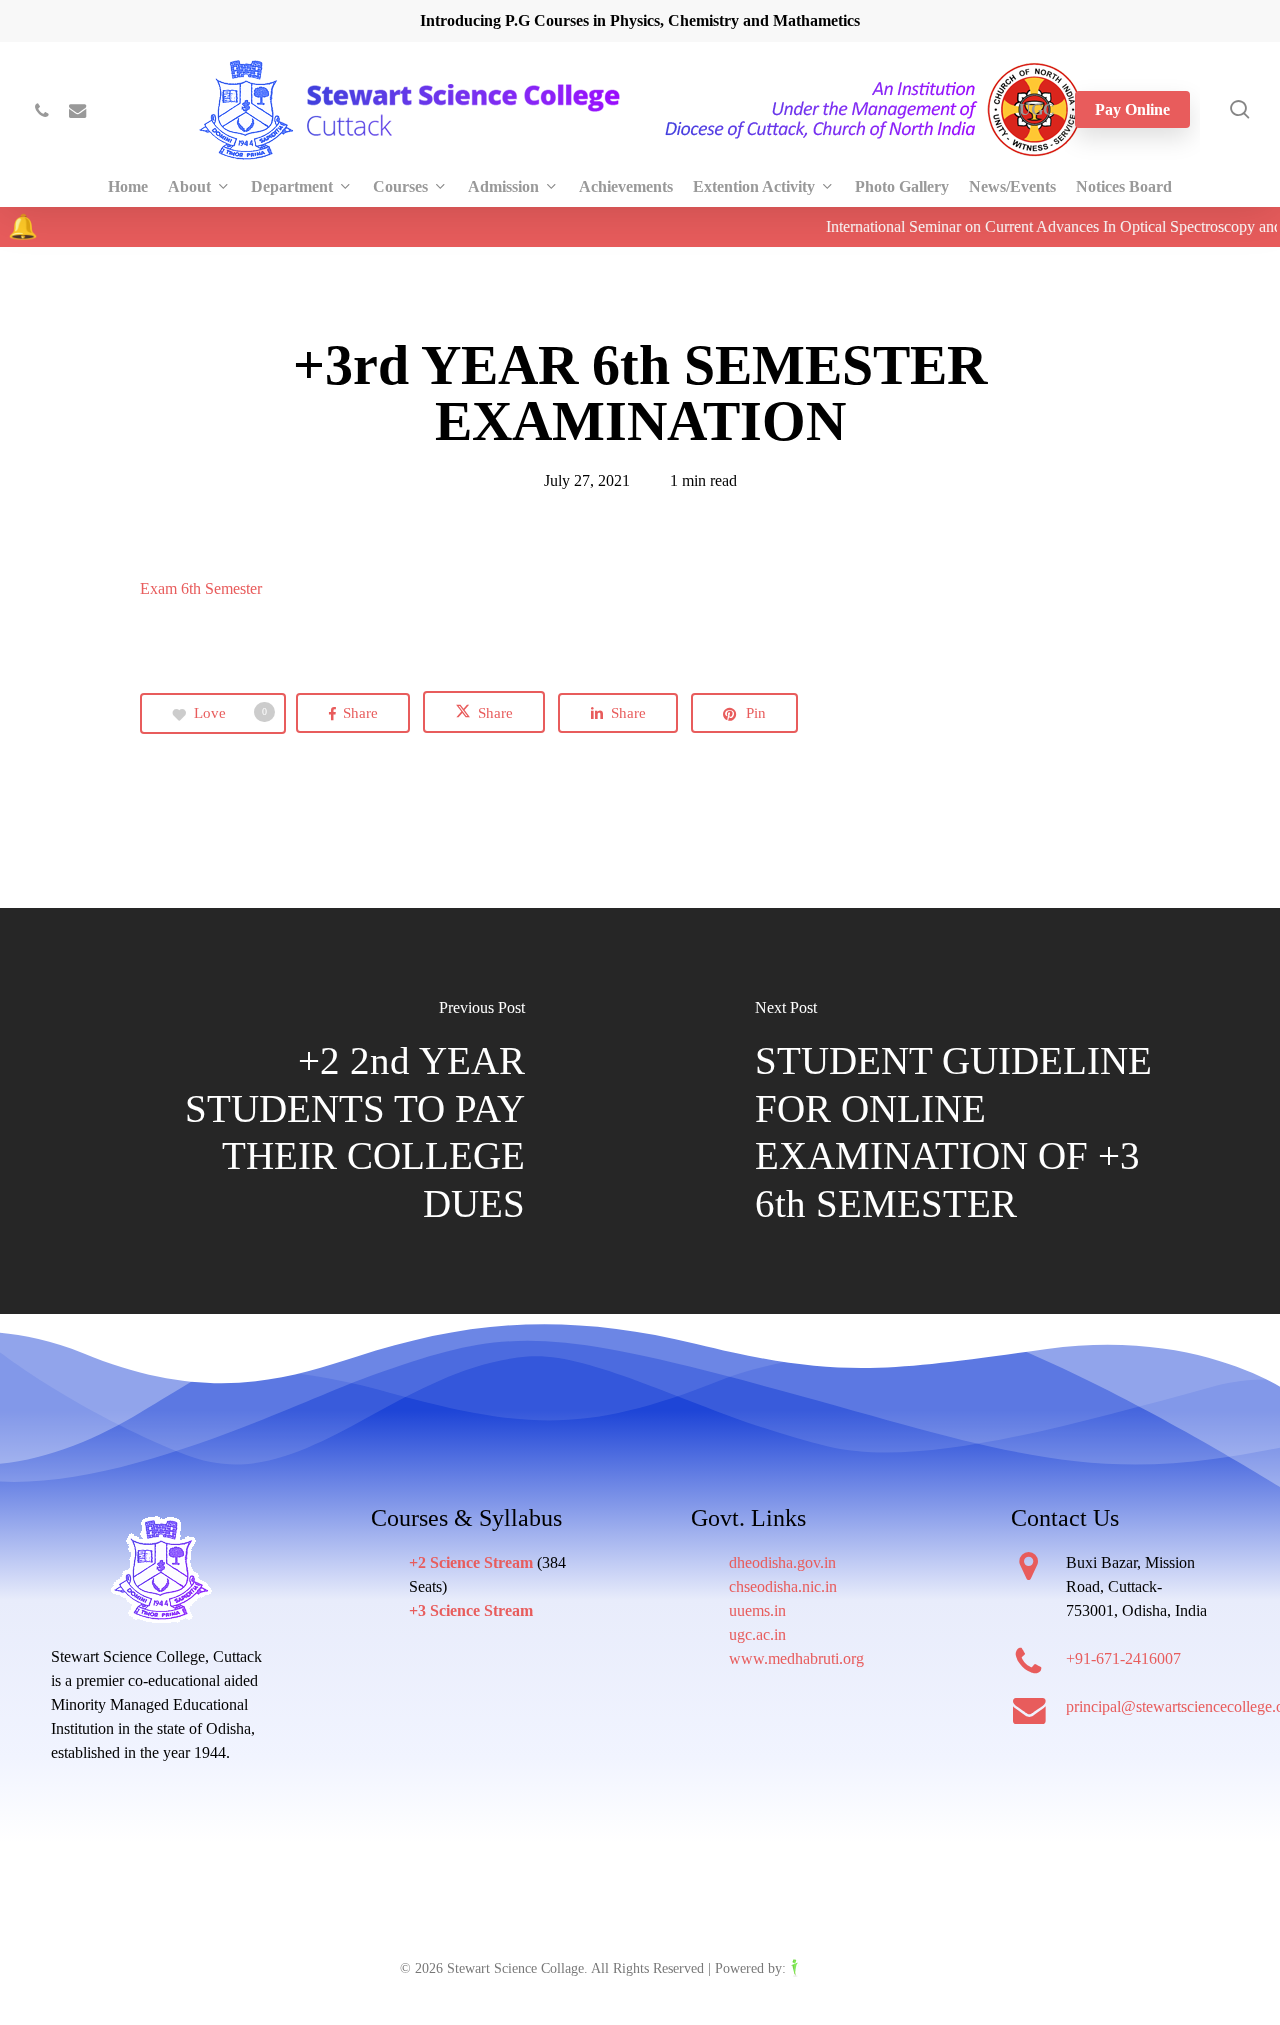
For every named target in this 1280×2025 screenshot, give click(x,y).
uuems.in (757, 1610)
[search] (1240, 109)
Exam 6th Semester (201, 588)
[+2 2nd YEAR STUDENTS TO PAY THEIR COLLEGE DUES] (320, 1112)
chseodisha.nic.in (783, 1586)
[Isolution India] (835, 1968)
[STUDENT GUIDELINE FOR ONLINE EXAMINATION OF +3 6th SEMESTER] (960, 1112)
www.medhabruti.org (796, 1658)
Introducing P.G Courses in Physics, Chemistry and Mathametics (640, 20)
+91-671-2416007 (1123, 1658)
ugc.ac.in (757, 1634)
